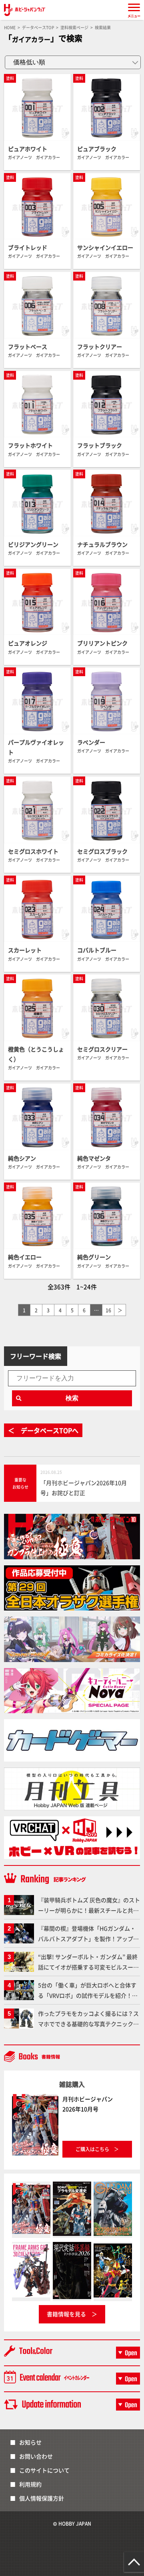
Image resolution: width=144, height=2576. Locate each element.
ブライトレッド (28, 247)
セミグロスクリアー (102, 1049)
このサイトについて (44, 2470)
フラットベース (28, 346)
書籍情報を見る (66, 2314)
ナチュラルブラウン (102, 544)
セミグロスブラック (102, 851)
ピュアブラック (97, 149)
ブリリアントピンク (102, 643)
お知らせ (30, 2442)
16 (108, 1310)
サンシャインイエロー (105, 247)
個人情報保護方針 (42, 2498)
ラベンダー (91, 742)
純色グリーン (94, 1257)
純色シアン (22, 1158)
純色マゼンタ (94, 1158)
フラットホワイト (30, 445)
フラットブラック (100, 445)
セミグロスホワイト (33, 851)
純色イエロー (25, 1257)
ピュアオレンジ (28, 643)
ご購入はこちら (92, 2149)
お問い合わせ (36, 2456)
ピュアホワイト (28, 149)
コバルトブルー (97, 950)
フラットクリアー (100, 346)
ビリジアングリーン (33, 544)
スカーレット (25, 950)
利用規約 (30, 2484)
